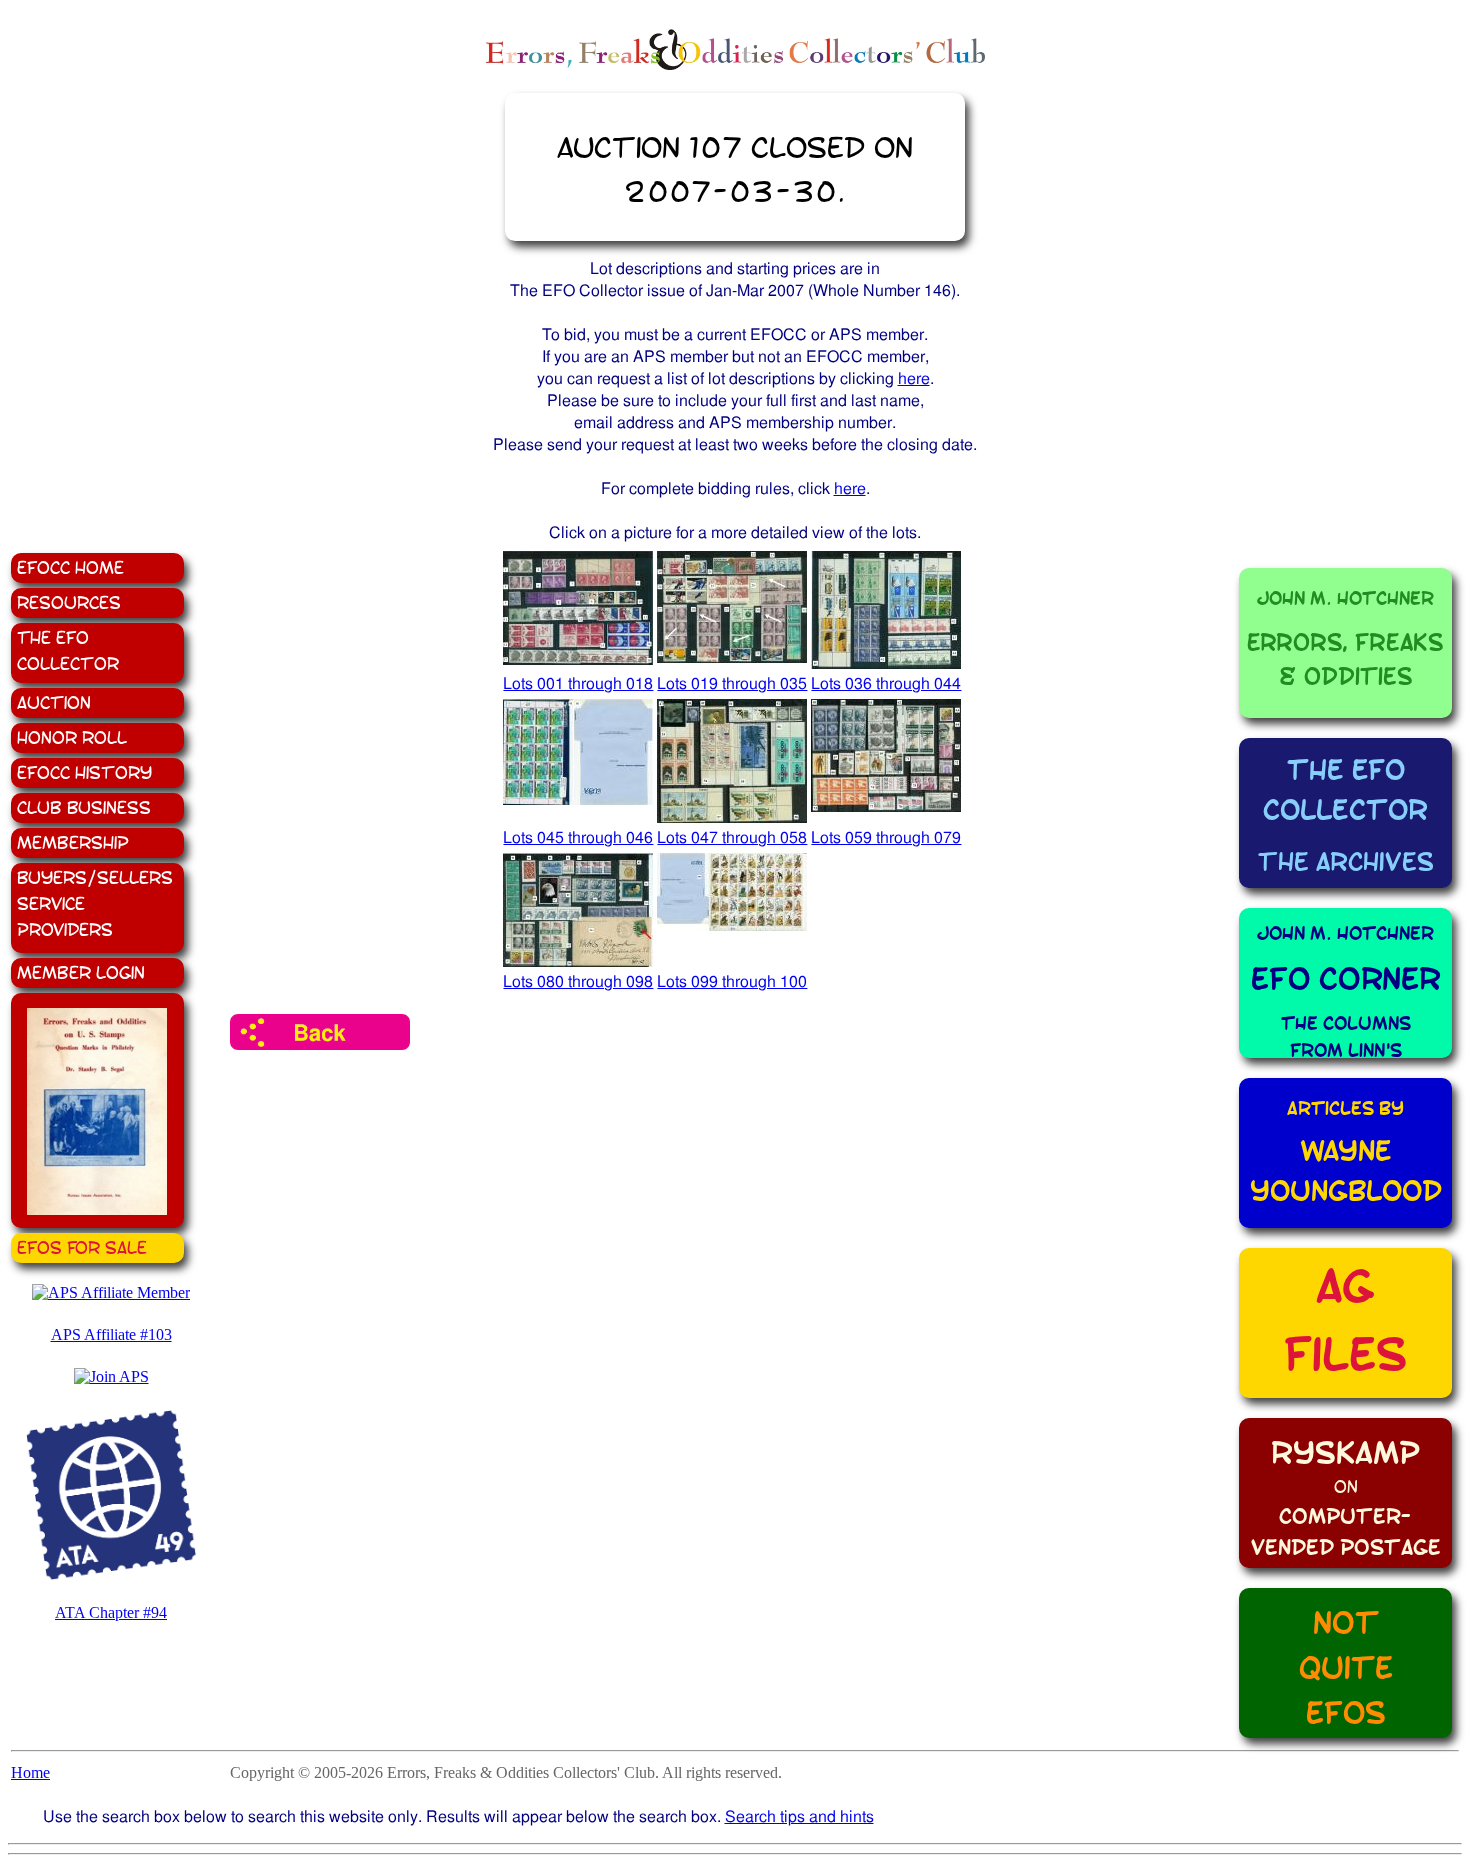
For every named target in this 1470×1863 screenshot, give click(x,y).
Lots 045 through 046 (578, 837)
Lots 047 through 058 (732, 837)
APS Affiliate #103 (111, 1334)
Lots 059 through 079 (886, 837)
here (914, 378)
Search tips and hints (799, 1816)
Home (30, 1772)
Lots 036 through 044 (886, 683)
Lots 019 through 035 (732, 683)
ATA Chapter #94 (111, 1612)
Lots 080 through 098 (578, 981)
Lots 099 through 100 (732, 981)
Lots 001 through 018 (578, 683)
